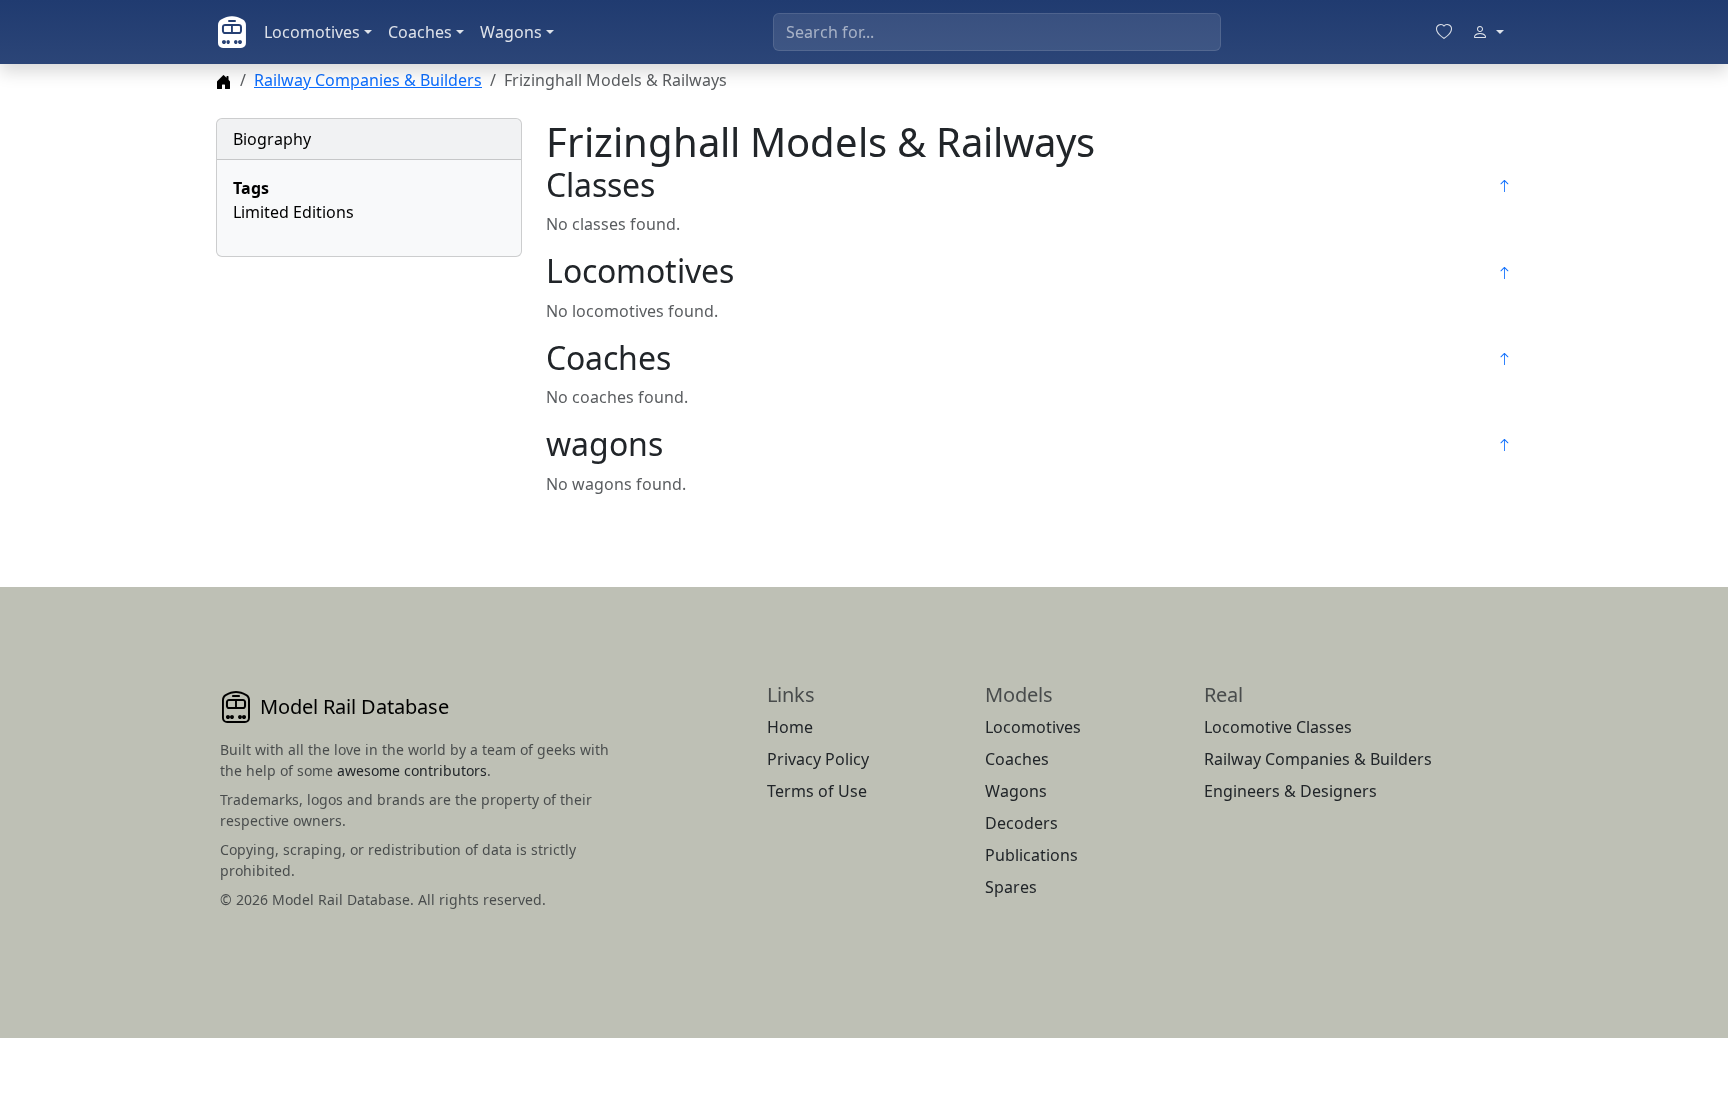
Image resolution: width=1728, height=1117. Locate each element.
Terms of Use (817, 791)
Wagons (511, 32)
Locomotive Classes (1278, 727)
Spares (1011, 887)
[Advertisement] (369, 398)
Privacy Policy (818, 759)
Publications (1031, 855)
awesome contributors (412, 770)
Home (790, 727)
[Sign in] (1488, 32)
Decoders (1021, 823)
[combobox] (997, 32)
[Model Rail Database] (232, 32)
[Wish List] (1444, 32)
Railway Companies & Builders (368, 80)
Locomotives (312, 32)
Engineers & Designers (1290, 791)
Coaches (420, 32)
